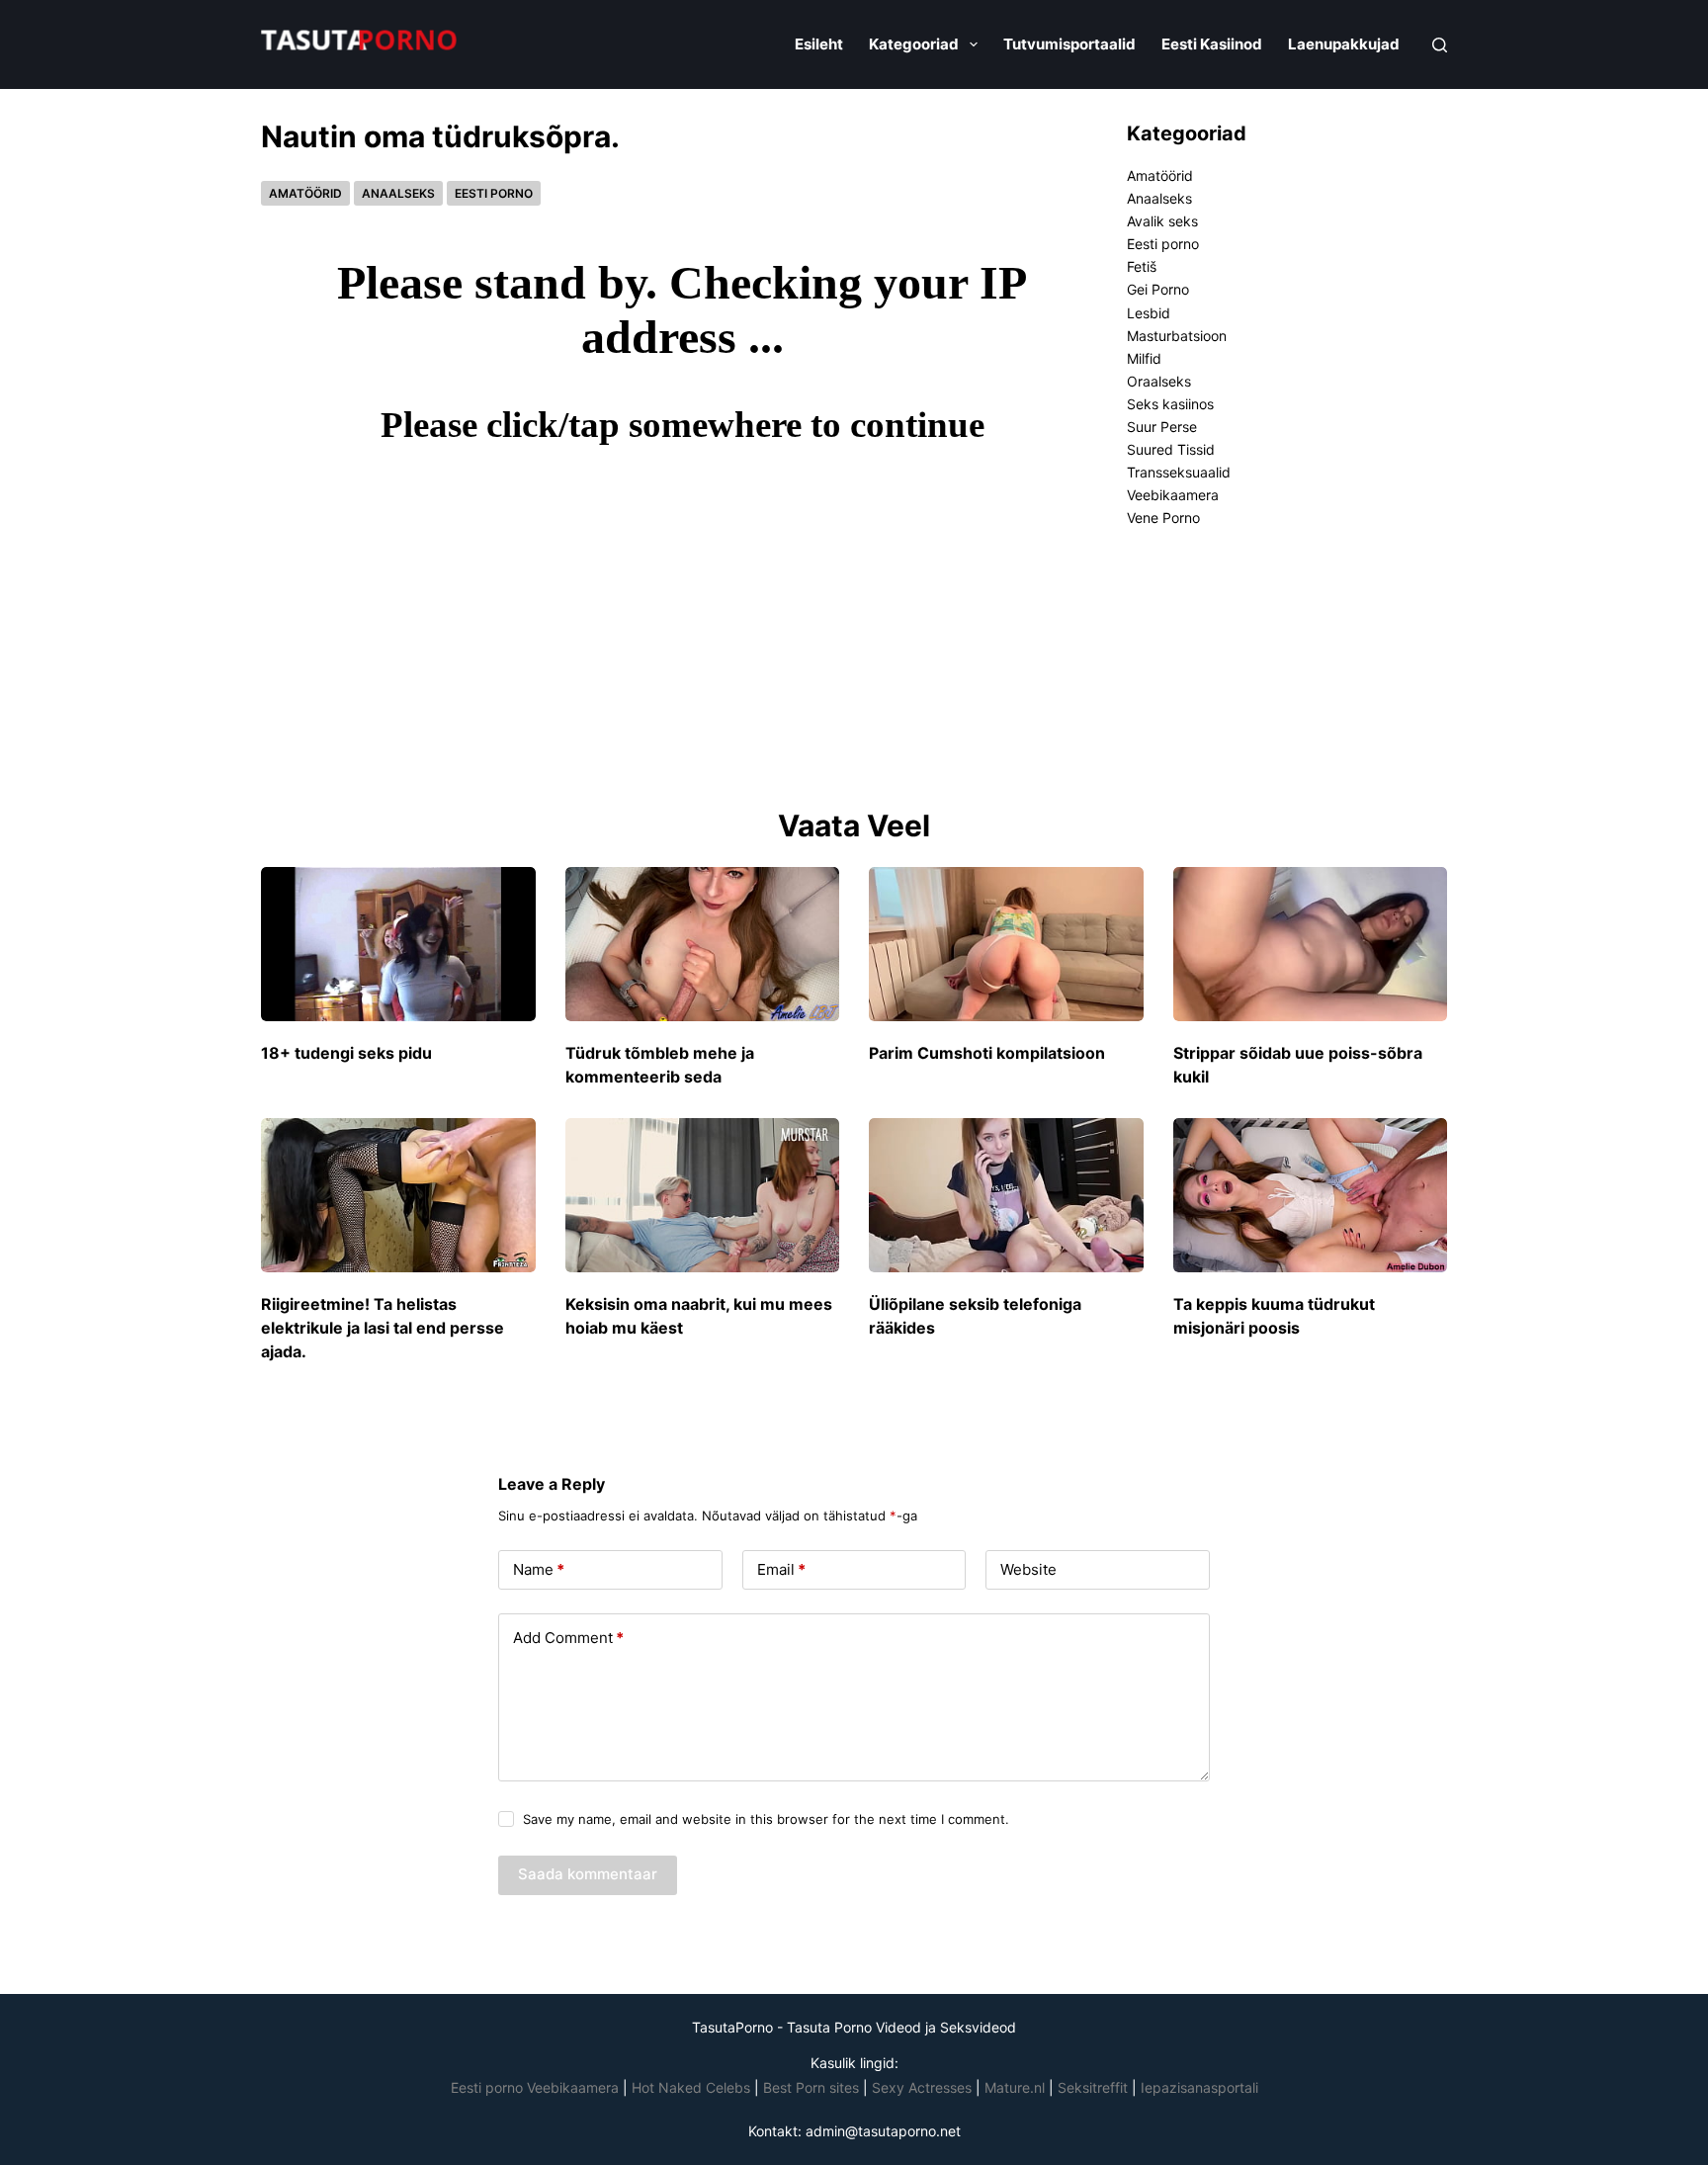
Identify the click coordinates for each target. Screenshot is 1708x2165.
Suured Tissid (1171, 449)
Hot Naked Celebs (691, 2087)
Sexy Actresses (922, 2087)
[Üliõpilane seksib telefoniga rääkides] (1006, 1195)
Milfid (1144, 358)
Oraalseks (1159, 381)
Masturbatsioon (1177, 336)
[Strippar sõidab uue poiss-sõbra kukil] (1311, 944)
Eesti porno (494, 193)
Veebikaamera (1173, 495)
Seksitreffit (1095, 2087)
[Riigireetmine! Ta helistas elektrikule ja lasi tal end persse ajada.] (398, 1195)
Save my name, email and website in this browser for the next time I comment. (766, 1819)
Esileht (819, 44)
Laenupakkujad (1344, 44)
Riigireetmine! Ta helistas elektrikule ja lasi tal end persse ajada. (383, 1328)
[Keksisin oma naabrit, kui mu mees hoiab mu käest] (703, 1195)
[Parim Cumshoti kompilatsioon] (1006, 944)
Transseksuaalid (1179, 472)
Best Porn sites (811, 2087)
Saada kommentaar (588, 1874)
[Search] (1440, 45)
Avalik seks (1162, 221)
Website (1028, 1569)
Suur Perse (1162, 427)
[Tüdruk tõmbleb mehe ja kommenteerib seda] (703, 944)
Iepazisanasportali (1199, 2087)
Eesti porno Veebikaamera (537, 2087)
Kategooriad (914, 44)
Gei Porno (1158, 289)
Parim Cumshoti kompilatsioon (987, 1053)
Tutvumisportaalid (1069, 44)
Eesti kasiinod (1212, 44)
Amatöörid (305, 193)
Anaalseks (398, 193)
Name (539, 1569)
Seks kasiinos (1170, 404)
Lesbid (1149, 313)
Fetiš (1142, 266)
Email (781, 1569)
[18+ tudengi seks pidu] (398, 944)
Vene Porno (1163, 518)
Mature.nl (1015, 2087)
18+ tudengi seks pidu (346, 1053)
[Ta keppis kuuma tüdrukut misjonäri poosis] (1311, 1195)
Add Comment (568, 1638)
